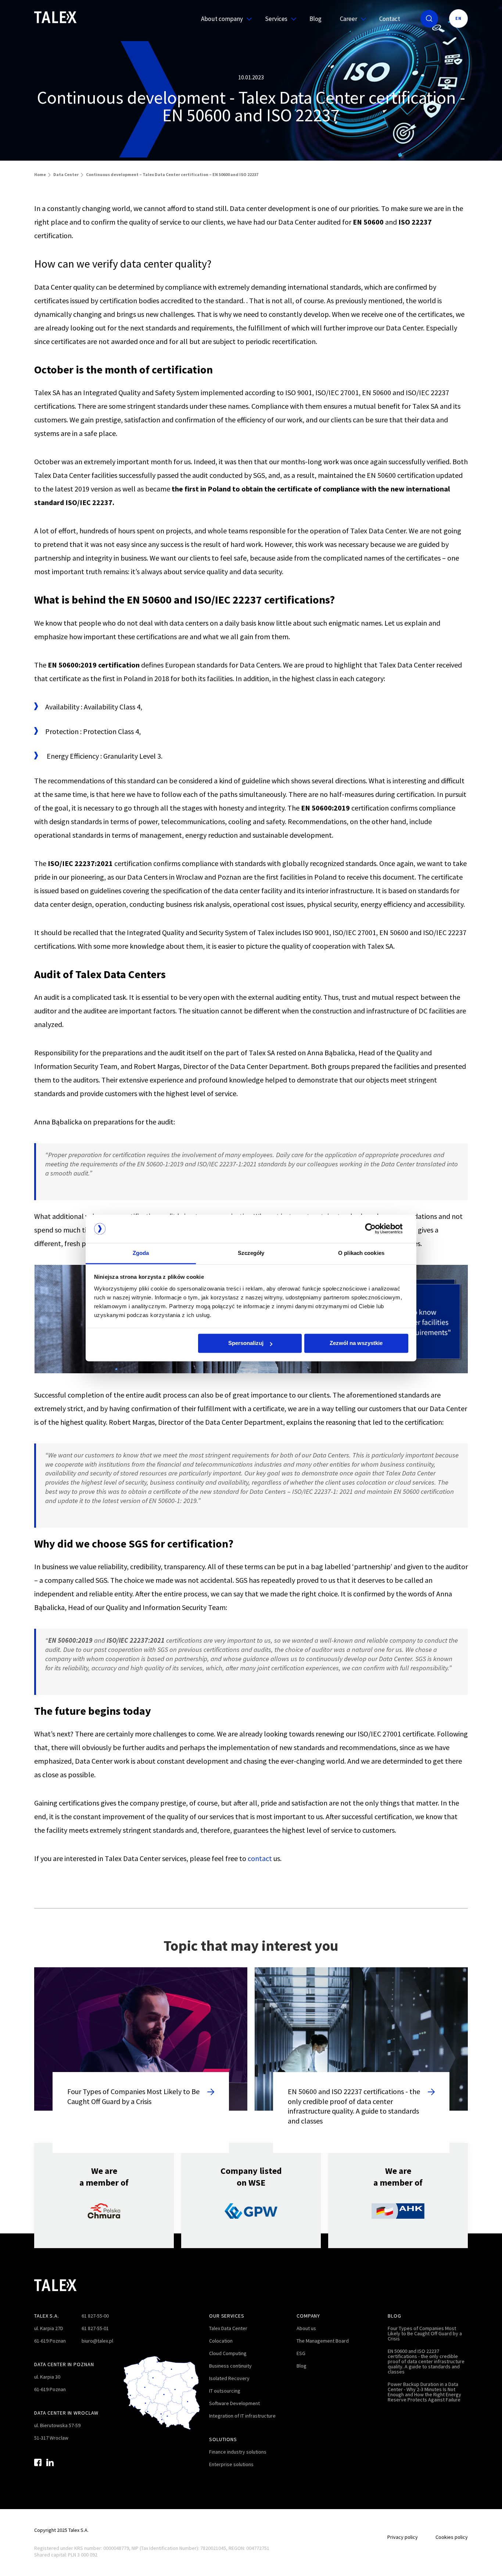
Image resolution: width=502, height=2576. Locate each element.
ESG (301, 2353)
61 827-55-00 (95, 2316)
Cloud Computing (228, 2353)
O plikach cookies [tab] (361, 1253)
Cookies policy (452, 2537)
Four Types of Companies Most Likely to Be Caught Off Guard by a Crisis (425, 2333)
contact (260, 1858)
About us (306, 2328)
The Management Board (323, 2341)
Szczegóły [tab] (251, 1253)
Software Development (234, 2403)
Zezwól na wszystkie (356, 1343)
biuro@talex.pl (97, 2341)
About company (222, 19)
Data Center (66, 174)
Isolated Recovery (229, 2378)
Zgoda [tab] (141, 1253)
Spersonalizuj (246, 1343)
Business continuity (230, 2366)
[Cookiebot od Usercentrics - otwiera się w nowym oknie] (376, 1229)
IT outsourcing (225, 2391)
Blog (315, 19)
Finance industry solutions (238, 2452)
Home (40, 174)
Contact (390, 19)
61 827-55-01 (95, 2328)
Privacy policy (403, 2537)
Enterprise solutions (231, 2464)
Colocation (221, 2341)
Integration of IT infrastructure (242, 2416)
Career (349, 19)
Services (276, 19)
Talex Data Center (228, 2328)
